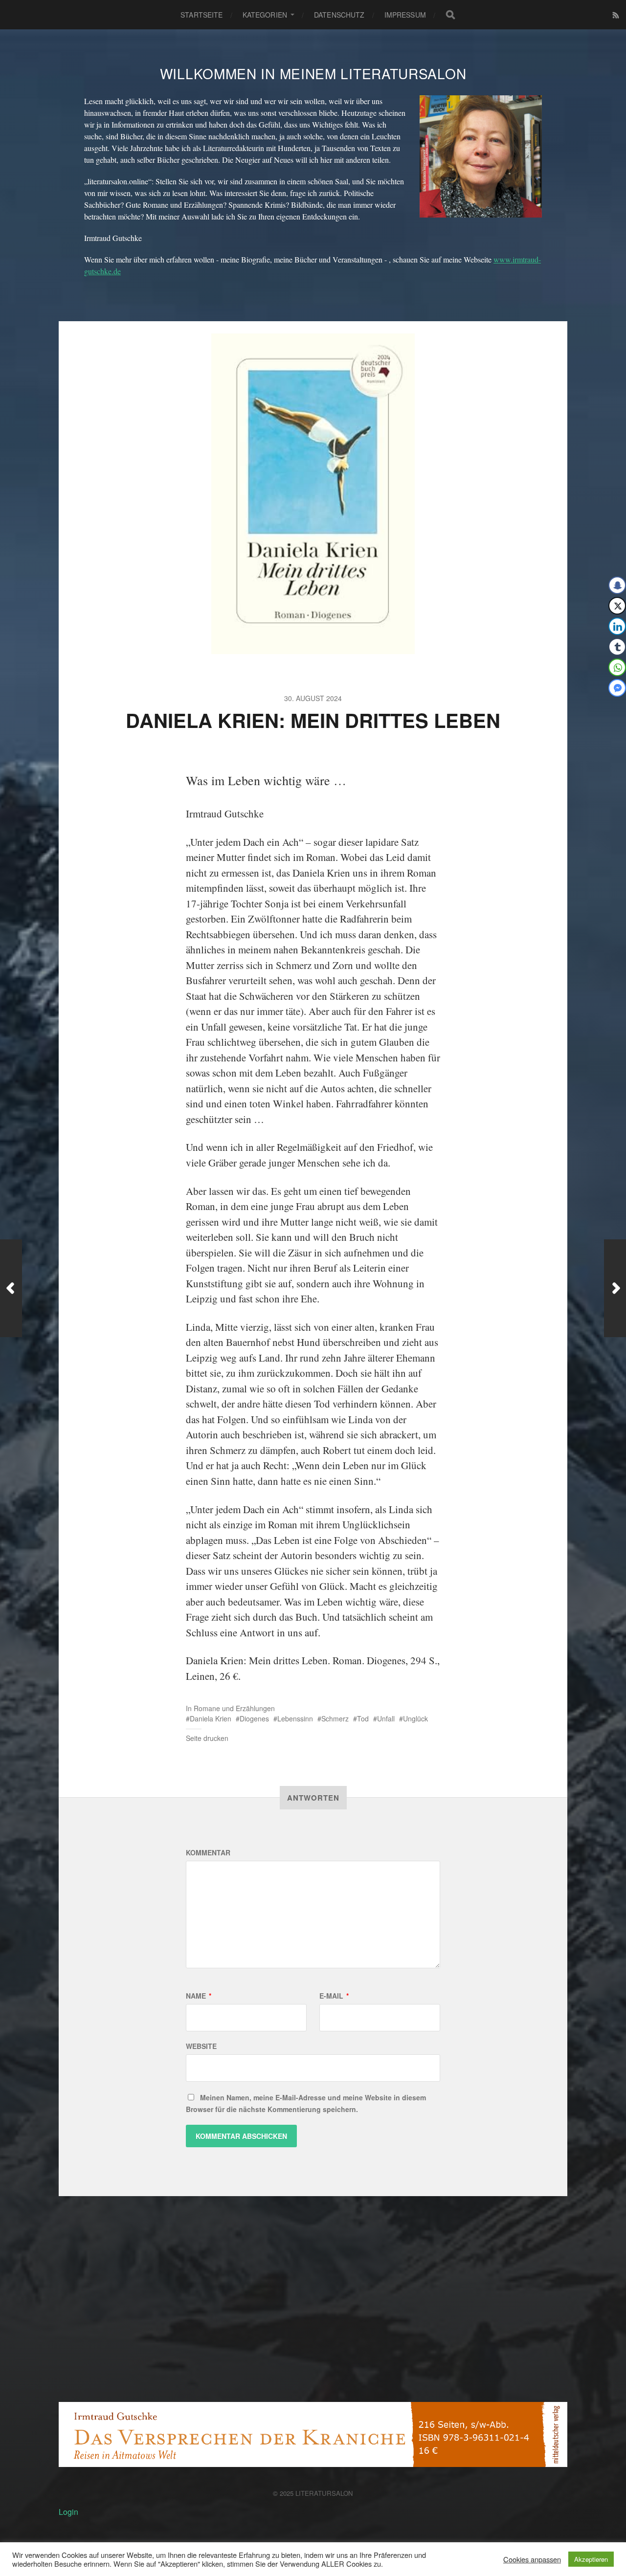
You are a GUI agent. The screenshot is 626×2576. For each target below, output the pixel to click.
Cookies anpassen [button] (532, 2559)
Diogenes (254, 1718)
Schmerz (335, 1718)
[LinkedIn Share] (617, 626)
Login (68, 2512)
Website (201, 2046)
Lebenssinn (295, 1718)
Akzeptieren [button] (591, 2559)
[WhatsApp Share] (617, 667)
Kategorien (265, 15)
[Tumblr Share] (617, 647)
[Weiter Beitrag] (615, 1288)
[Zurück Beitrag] (11, 1288)
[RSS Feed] (616, 15)
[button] (612, 707)
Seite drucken (207, 1738)
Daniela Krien (211, 1718)
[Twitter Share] (617, 606)
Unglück (415, 1718)
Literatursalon (324, 2493)
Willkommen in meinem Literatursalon (313, 73)
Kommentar (208, 1852)
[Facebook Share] (617, 585)
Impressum (405, 15)
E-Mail (334, 1996)
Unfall (386, 1718)
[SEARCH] (450, 15)
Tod (363, 1718)
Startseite (201, 15)
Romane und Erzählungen (234, 1708)
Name (199, 1996)
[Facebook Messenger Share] (617, 688)
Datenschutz (339, 15)
